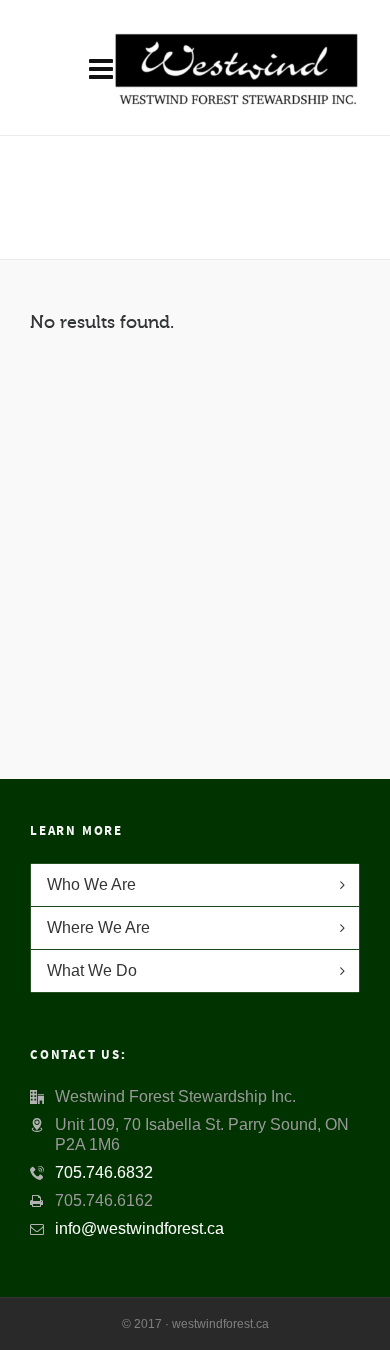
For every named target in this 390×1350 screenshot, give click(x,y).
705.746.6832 (104, 1172)
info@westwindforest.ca (139, 1228)
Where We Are (98, 927)
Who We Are (91, 884)
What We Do (92, 970)
